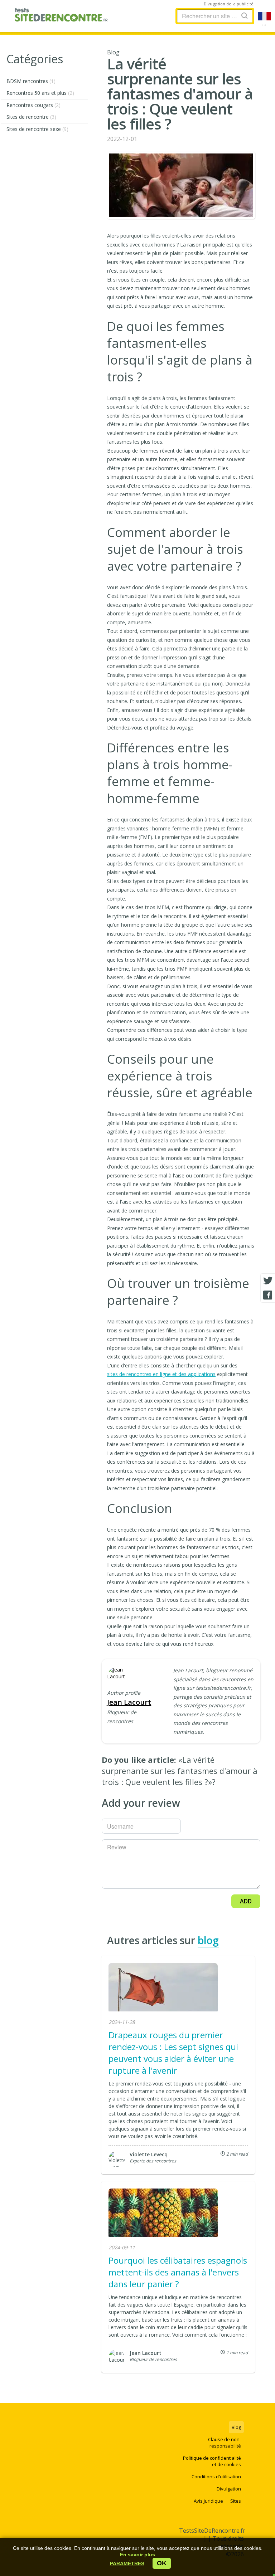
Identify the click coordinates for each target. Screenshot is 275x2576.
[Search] (245, 16)
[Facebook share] (268, 1295)
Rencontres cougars (33, 105)
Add (246, 1901)
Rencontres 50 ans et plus (40, 93)
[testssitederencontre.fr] (61, 16)
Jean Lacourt (129, 1702)
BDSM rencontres (31, 81)
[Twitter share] (268, 1281)
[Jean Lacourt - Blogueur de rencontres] (119, 1673)
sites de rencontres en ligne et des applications (161, 1374)
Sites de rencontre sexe (37, 129)
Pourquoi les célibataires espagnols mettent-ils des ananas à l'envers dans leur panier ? (178, 2272)
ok (162, 2563)
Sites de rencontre (31, 117)
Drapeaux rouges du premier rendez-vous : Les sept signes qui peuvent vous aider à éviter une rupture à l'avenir (173, 2053)
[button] (127, 2563)
